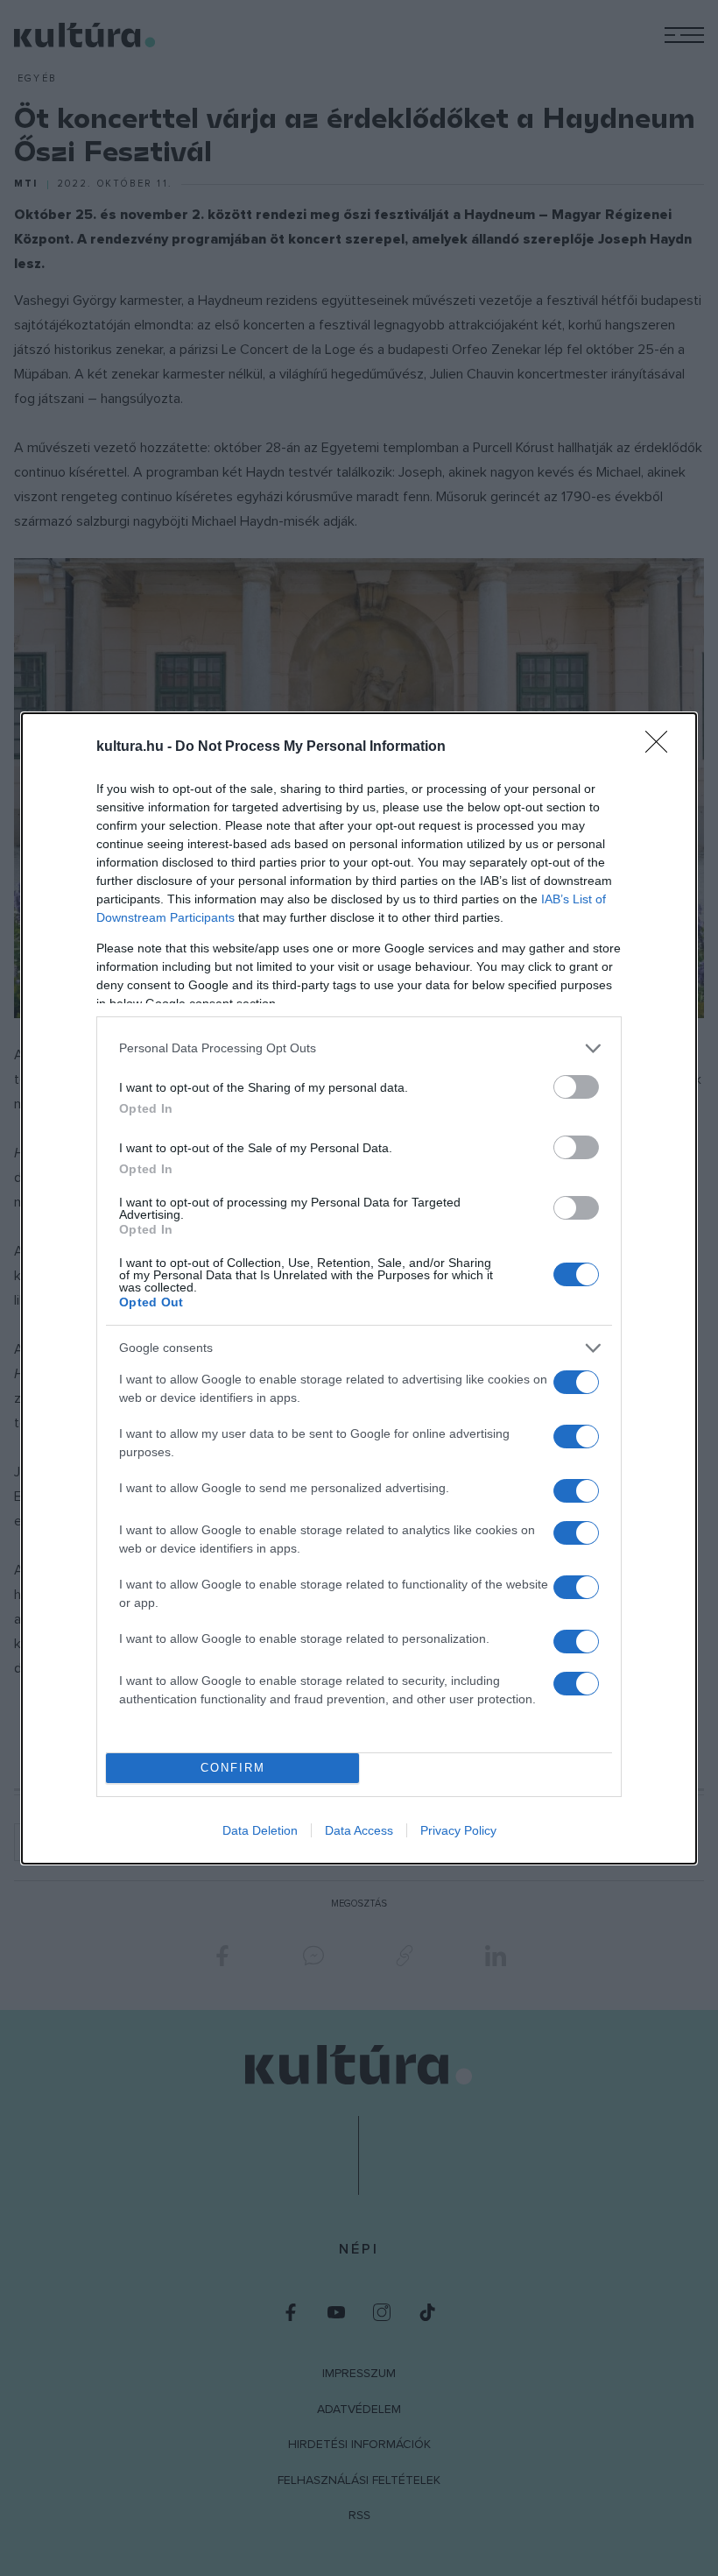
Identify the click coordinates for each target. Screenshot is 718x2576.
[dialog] (359, 1288)
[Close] (662, 747)
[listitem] (359, 1048)
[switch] (576, 1087)
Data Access (359, 1830)
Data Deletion (260, 1830)
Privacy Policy (458, 1830)
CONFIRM (233, 1768)
